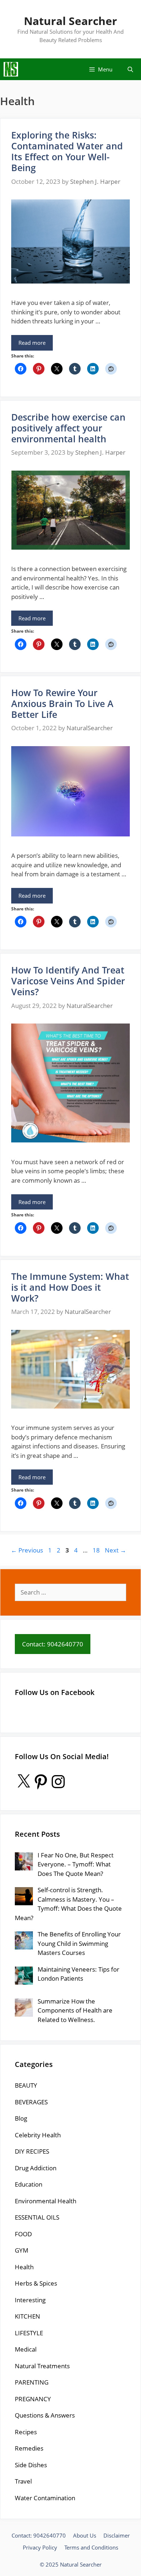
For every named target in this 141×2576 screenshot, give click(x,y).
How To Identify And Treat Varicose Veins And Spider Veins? (68, 981)
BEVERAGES (31, 2102)
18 (97, 1550)
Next (116, 1550)
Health (24, 2267)
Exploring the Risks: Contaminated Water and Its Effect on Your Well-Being (67, 151)
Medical (26, 2349)
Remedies (29, 2448)
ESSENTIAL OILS (37, 2217)
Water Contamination (45, 2498)
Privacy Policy (40, 2547)
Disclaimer (117, 2535)
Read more (32, 343)
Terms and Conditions (91, 2547)
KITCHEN (27, 2316)
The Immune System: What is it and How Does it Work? (70, 1287)
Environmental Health (46, 2201)
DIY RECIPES (32, 2151)
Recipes (26, 2432)
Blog (21, 2118)
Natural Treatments (42, 2366)
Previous (27, 1550)
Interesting (30, 2300)
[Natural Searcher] (11, 69)
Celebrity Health (38, 2135)
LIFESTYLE (29, 2333)
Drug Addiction (36, 2168)
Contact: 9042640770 (39, 2535)
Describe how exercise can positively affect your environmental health (68, 428)
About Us (85, 2535)
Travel (23, 2481)
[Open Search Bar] (130, 69)
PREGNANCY (33, 2399)
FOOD (23, 2234)
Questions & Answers (45, 2415)
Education (29, 2184)
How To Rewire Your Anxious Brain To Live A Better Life (62, 703)
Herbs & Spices (36, 2283)
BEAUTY (26, 2085)
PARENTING (32, 2382)
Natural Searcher (70, 21)
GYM (22, 2250)
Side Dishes (31, 2465)
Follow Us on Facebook (55, 1692)
